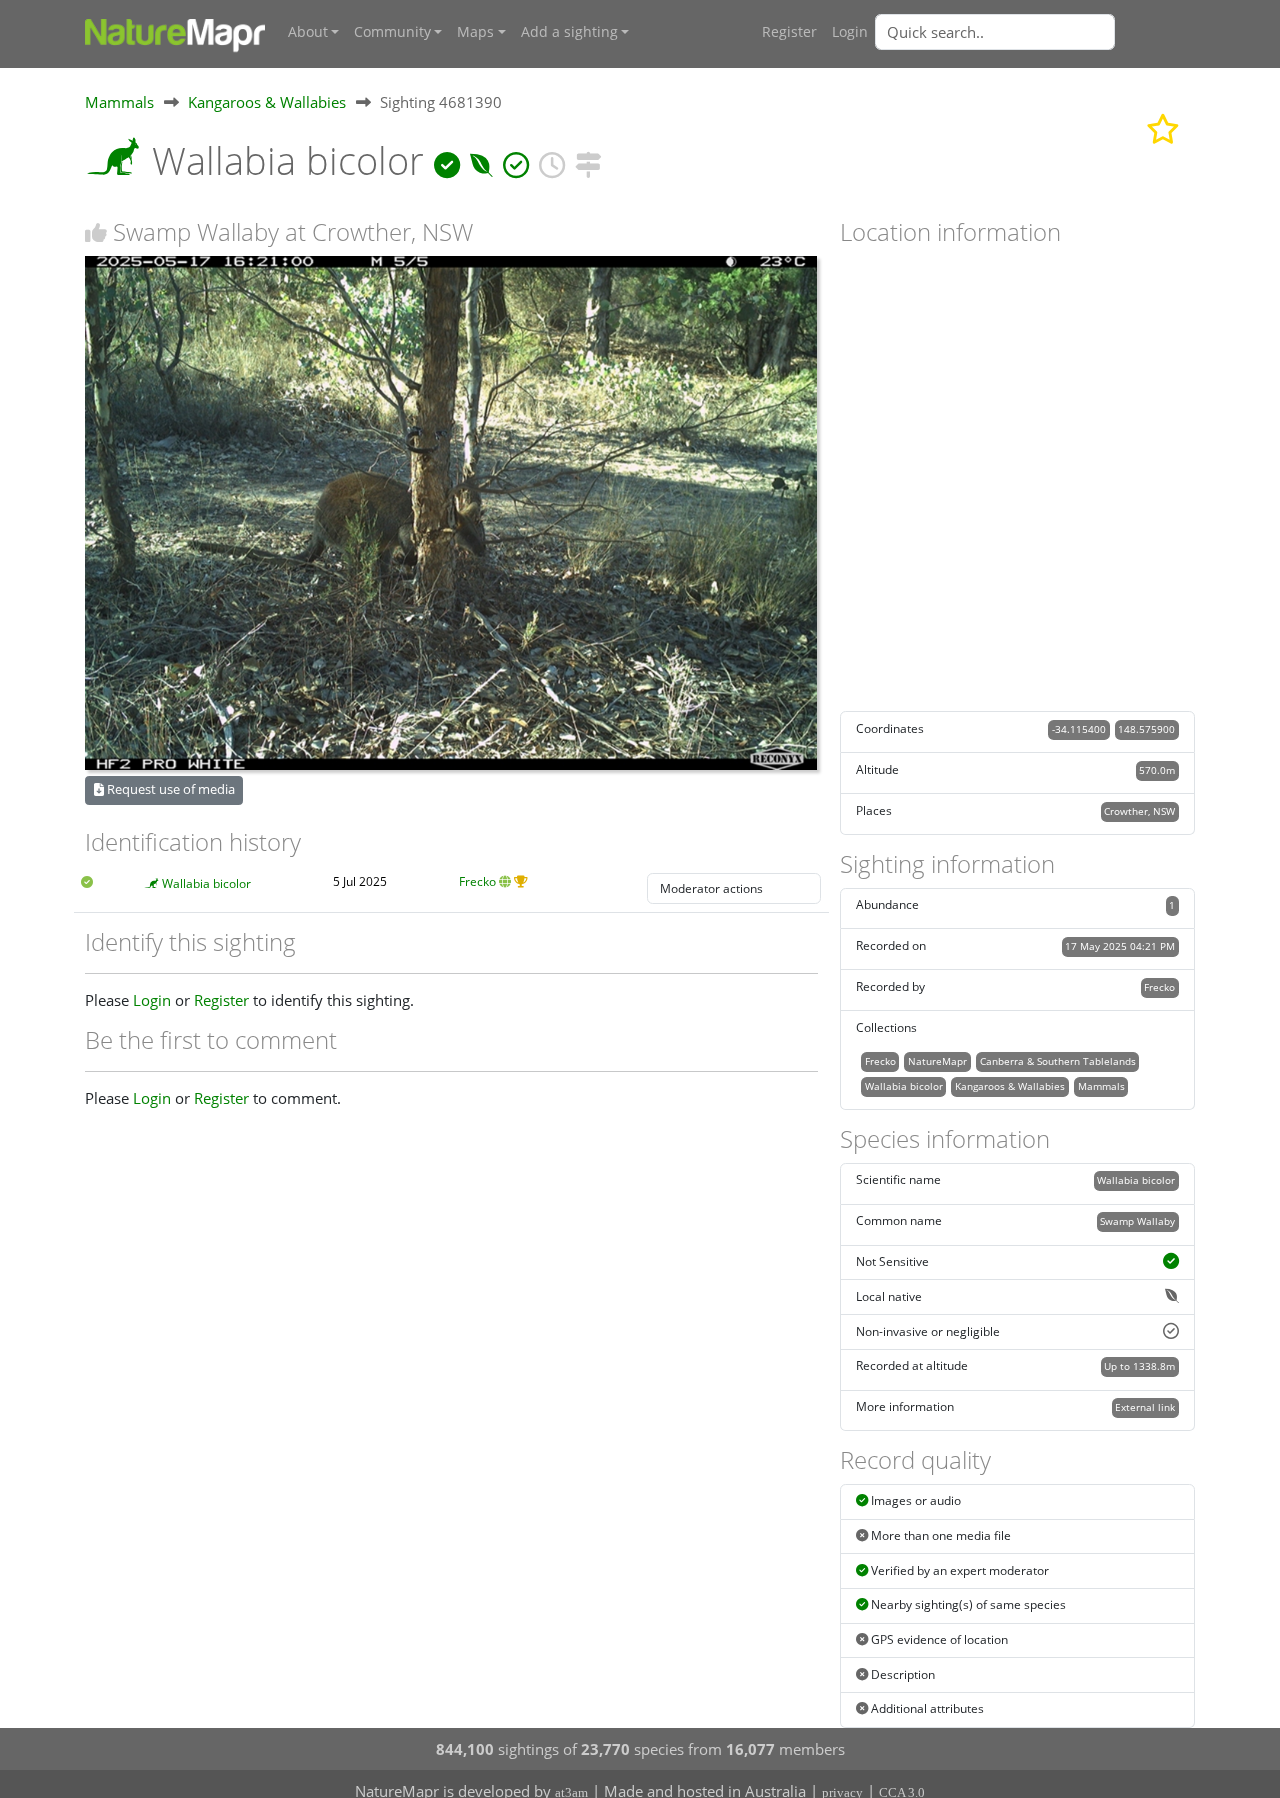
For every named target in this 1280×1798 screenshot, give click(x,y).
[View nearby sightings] (588, 160)
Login (850, 32)
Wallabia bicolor (206, 883)
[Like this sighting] (96, 232)
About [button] (308, 32)
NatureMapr (937, 1061)
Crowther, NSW (1139, 811)
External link (1145, 1407)
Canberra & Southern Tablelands (1058, 1061)
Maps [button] (475, 32)
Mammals (119, 102)
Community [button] (392, 32)
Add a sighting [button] (569, 32)
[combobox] (1035, 32)
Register (789, 32)
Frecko (477, 881)
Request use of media (169, 789)
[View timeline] (552, 160)
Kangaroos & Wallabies (267, 102)
